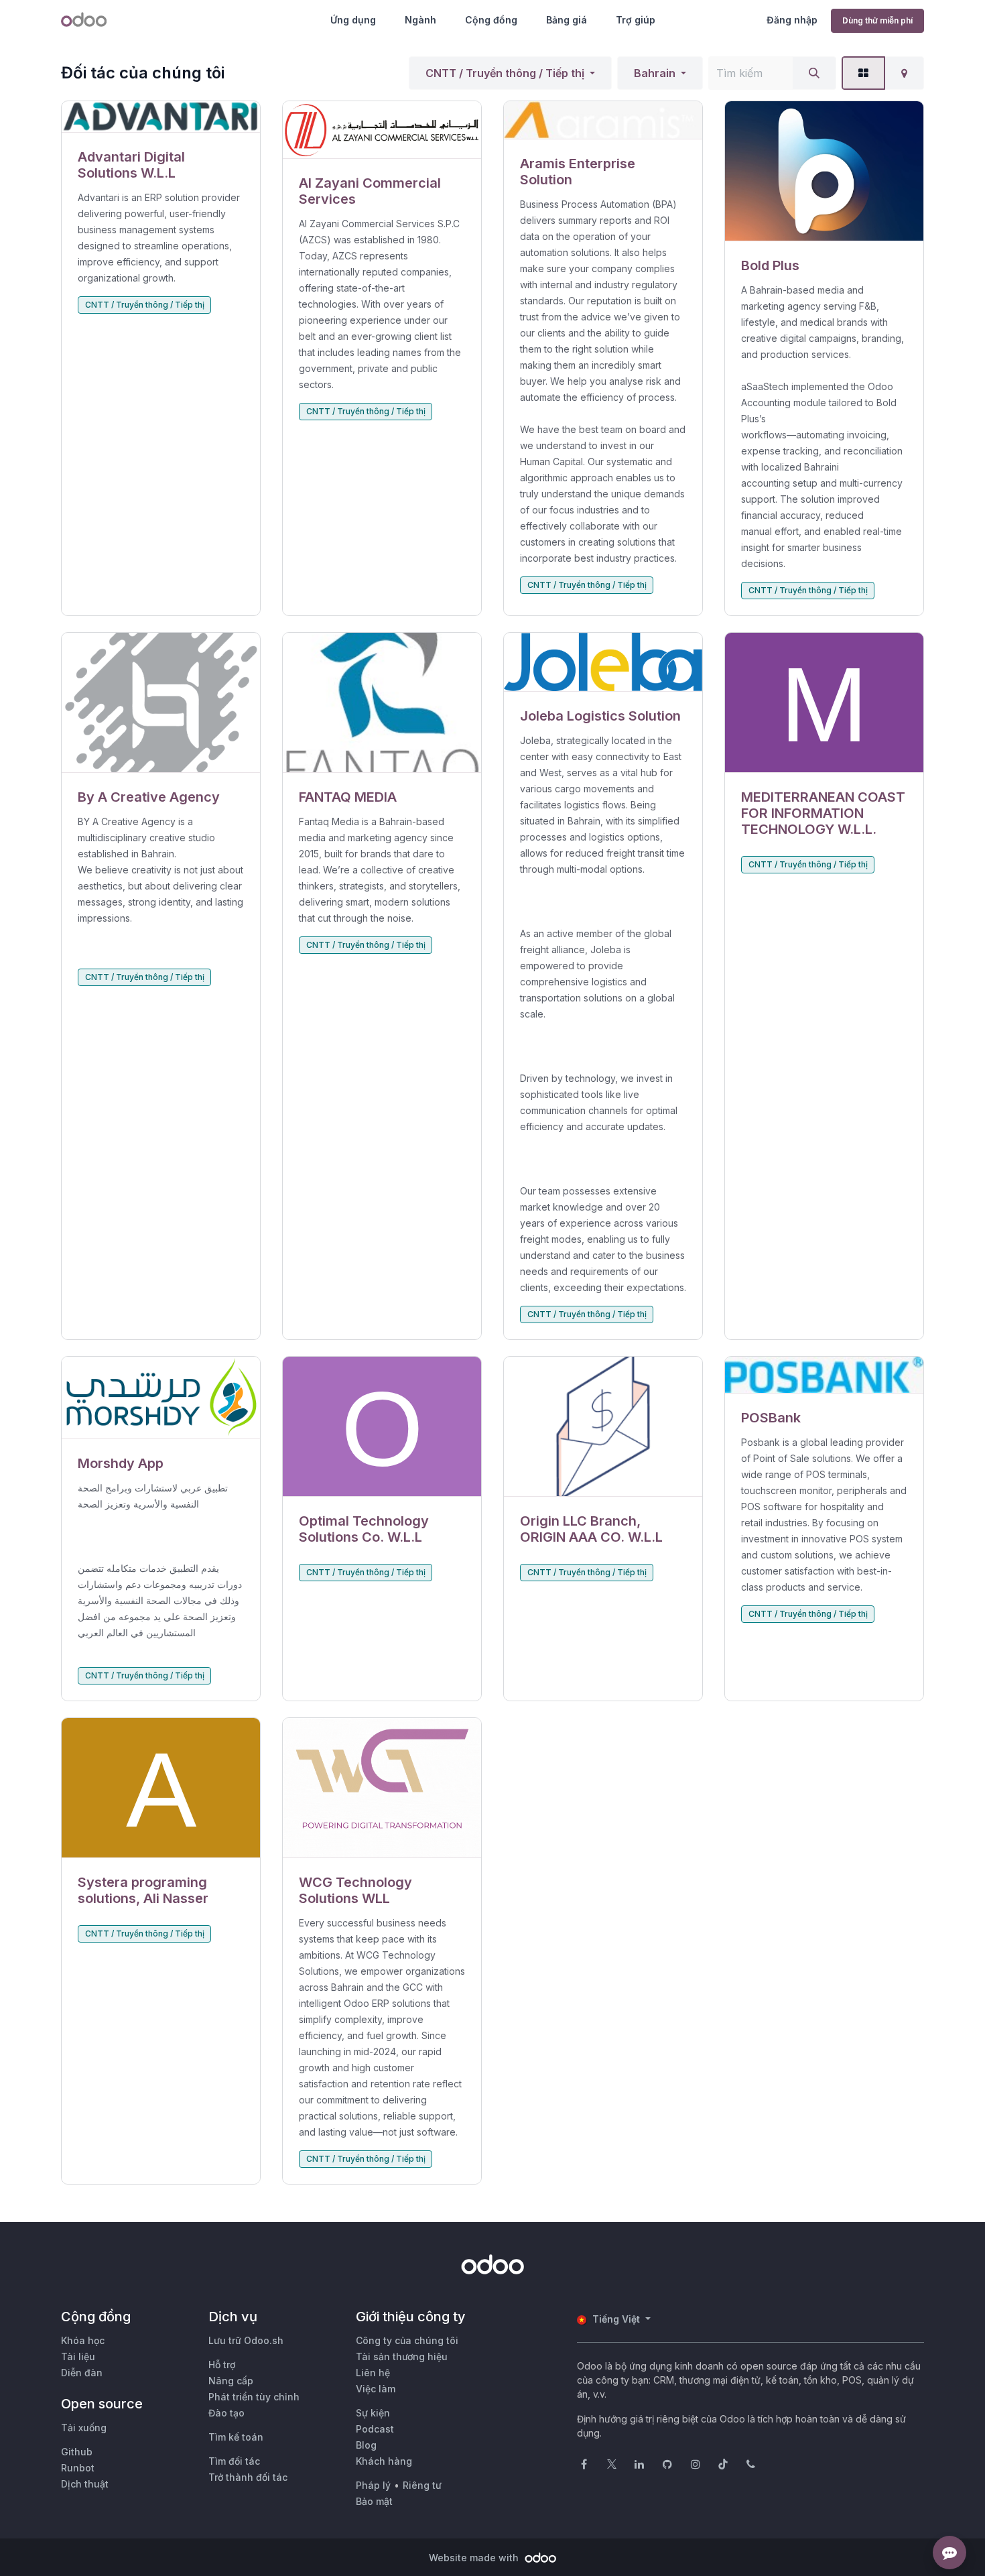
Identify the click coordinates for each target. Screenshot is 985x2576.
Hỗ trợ (222, 2365)
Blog (366, 2445)
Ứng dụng (353, 20)
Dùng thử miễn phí (877, 20)
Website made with (475, 2558)
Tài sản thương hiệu (402, 2356)
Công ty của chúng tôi (407, 2340)
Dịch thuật (85, 2484)
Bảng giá (567, 20)
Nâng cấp (231, 2381)
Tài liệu (78, 2356)
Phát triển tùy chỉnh (254, 2397)
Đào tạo (226, 2413)
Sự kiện (373, 2413)
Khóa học (83, 2340)
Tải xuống (84, 2428)
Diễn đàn (82, 2373)
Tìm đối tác (234, 2461)
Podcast (375, 2429)
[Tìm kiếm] (814, 73)
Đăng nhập (792, 20)
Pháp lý (373, 2485)
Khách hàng (384, 2461)
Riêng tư (422, 2485)
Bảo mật (374, 2501)
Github (77, 2452)
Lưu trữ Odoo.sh (246, 2340)
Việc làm (376, 2389)
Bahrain (655, 73)
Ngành (420, 20)
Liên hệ (373, 2373)
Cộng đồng (491, 20)
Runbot (78, 2468)
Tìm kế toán (236, 2437)
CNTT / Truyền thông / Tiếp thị (505, 73)
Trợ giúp (636, 20)
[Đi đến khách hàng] (161, 117)
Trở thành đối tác (248, 2477)
